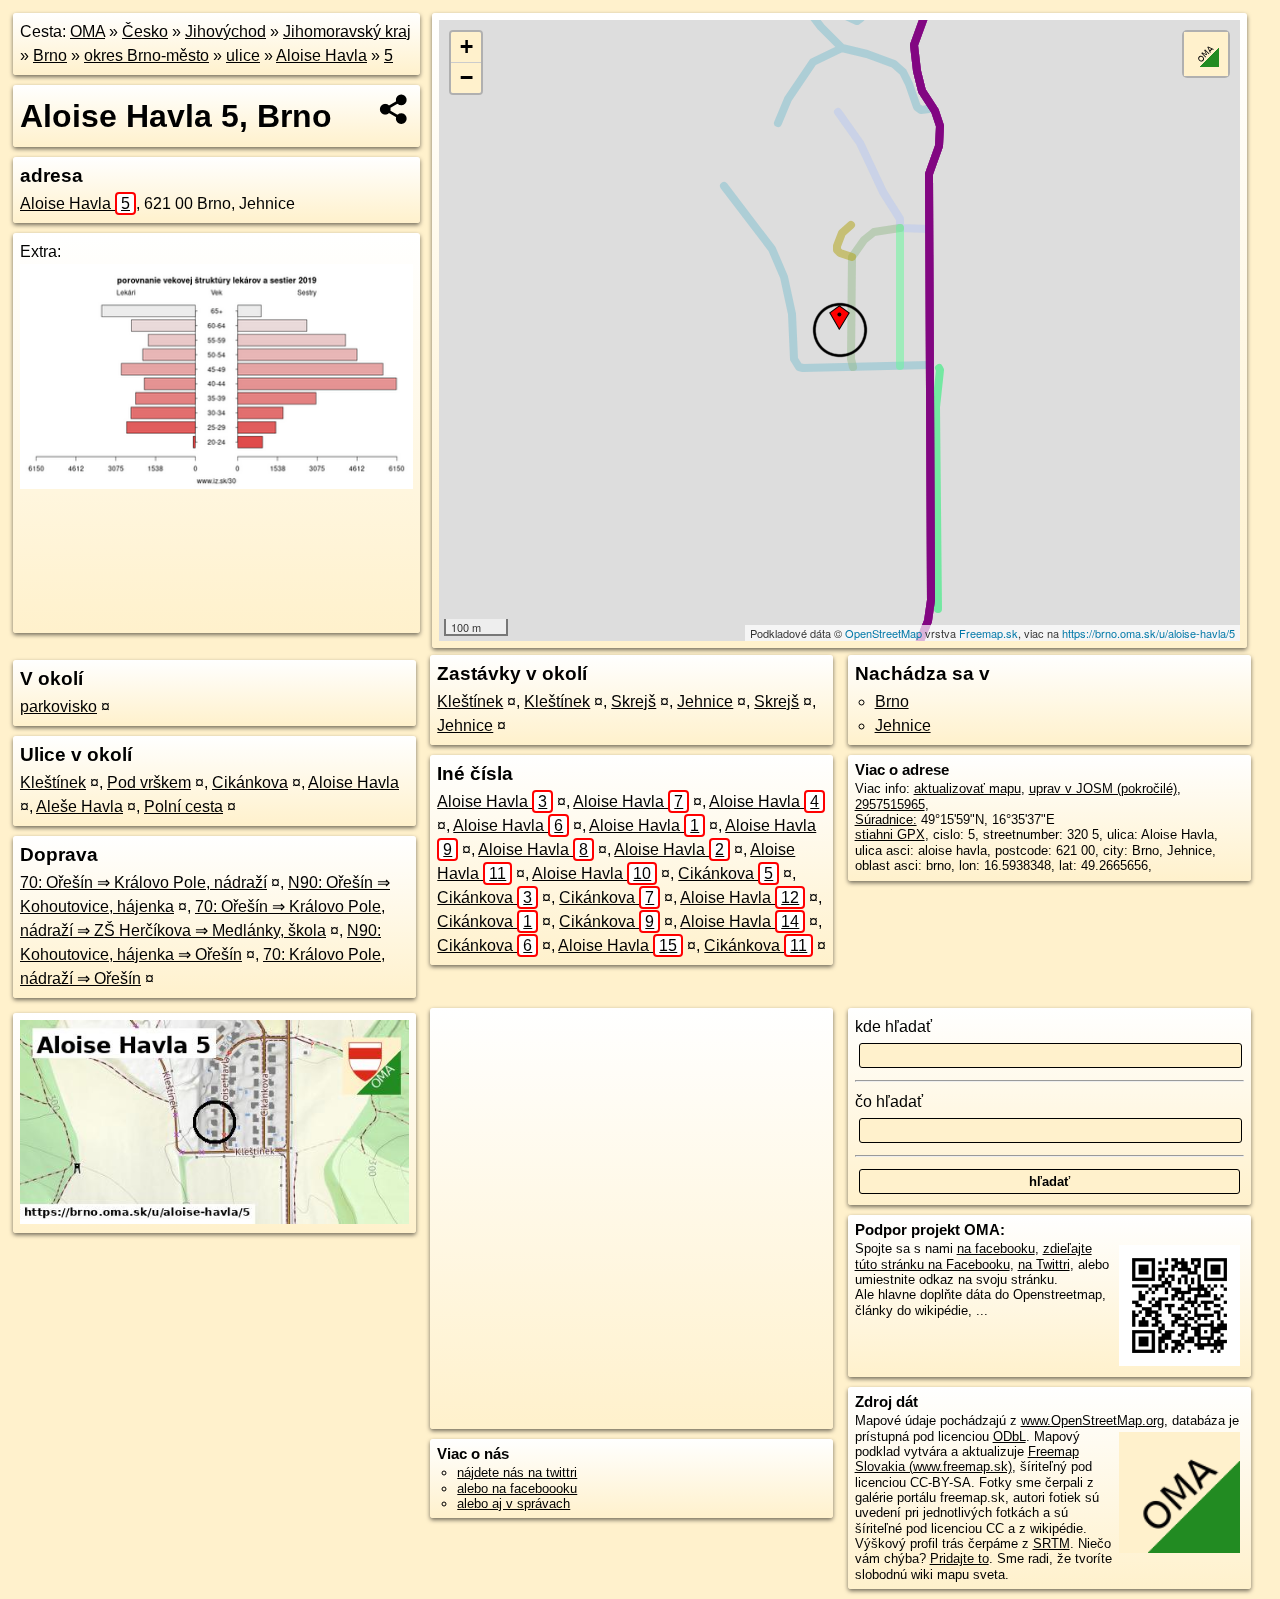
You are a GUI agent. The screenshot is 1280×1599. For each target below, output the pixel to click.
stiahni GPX (890, 834)
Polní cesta (183, 806)
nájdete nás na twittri (517, 1472)
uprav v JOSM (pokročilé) (1103, 788)
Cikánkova (250, 782)
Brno (50, 55)
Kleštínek (53, 782)
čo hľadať (889, 1101)
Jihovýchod (225, 31)
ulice (243, 55)
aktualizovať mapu (967, 788)
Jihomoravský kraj (347, 31)
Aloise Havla (321, 55)
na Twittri (1044, 1264)
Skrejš (633, 701)
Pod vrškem (149, 782)
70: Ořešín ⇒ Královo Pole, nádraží (143, 882)
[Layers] (1206, 54)
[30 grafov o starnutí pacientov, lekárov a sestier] (216, 483)
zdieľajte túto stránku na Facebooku (973, 1256)
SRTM (1051, 1543)
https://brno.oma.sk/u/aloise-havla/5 (1148, 633)
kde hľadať (893, 1026)
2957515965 (890, 804)
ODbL (1009, 1436)
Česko (145, 31)
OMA (87, 31)
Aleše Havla (79, 806)
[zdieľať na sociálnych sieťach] (394, 109)
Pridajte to (959, 1558)
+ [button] (466, 46)
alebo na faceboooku (517, 1488)
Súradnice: (886, 819)
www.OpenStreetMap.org (1092, 1420)
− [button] (466, 77)
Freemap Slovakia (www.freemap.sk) (967, 1459)
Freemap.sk (988, 633)
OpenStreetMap (883, 633)
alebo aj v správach (513, 1503)
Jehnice (705, 701)
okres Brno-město (146, 55)
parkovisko (58, 706)
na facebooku (996, 1248)
